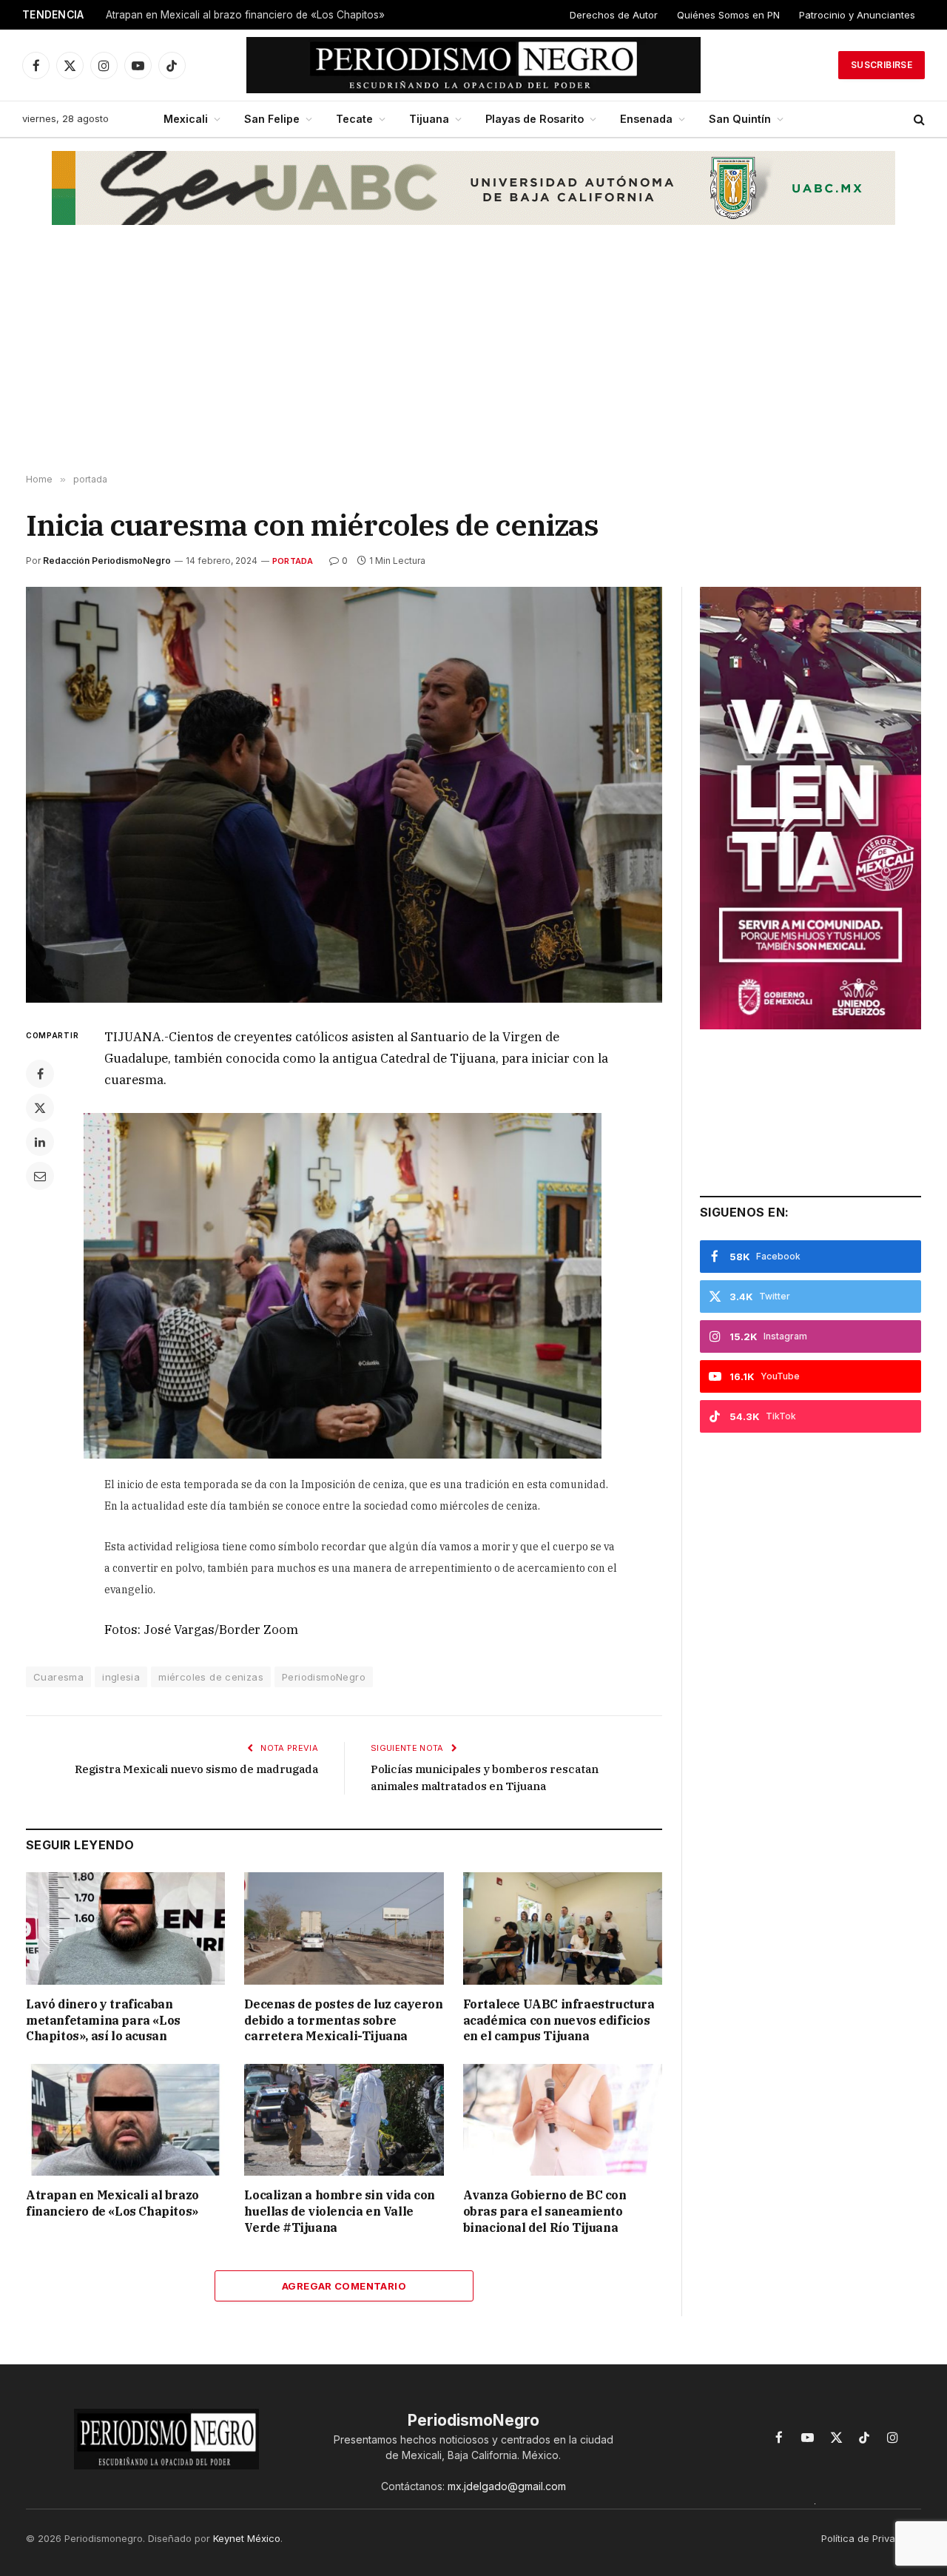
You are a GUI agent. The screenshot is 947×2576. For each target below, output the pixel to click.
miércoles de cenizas (211, 1677)
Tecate (354, 119)
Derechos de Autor (614, 15)
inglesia (121, 1677)
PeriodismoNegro (324, 1677)
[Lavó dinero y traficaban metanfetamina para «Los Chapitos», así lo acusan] (125, 1928)
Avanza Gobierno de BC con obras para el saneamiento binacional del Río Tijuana (545, 2211)
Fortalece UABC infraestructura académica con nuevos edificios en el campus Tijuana (559, 2020)
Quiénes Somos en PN (728, 15)
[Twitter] (40, 1108)
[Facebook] (40, 1074)
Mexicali (186, 119)
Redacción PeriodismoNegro (107, 561)
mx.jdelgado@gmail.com (507, 2486)
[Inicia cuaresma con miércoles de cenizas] (344, 795)
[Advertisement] (473, 356)
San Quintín (740, 119)
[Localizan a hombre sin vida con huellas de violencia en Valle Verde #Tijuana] (344, 2120)
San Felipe (272, 119)
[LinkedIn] (40, 1142)
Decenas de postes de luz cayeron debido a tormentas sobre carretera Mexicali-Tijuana (343, 2020)
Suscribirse (882, 65)
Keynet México (247, 2538)
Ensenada (646, 119)
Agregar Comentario (344, 2286)
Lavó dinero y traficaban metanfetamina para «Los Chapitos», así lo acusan (103, 2020)
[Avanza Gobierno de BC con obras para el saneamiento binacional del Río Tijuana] (563, 2120)
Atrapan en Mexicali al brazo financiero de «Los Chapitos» (245, 15)
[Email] (40, 1176)
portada (293, 561)
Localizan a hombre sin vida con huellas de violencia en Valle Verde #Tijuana (340, 2211)
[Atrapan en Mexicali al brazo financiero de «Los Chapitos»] (125, 2120)
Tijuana (429, 119)
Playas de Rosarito (535, 119)
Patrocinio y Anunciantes (857, 15)
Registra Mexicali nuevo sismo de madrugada (196, 1769)
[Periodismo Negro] (474, 65)
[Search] (918, 120)
